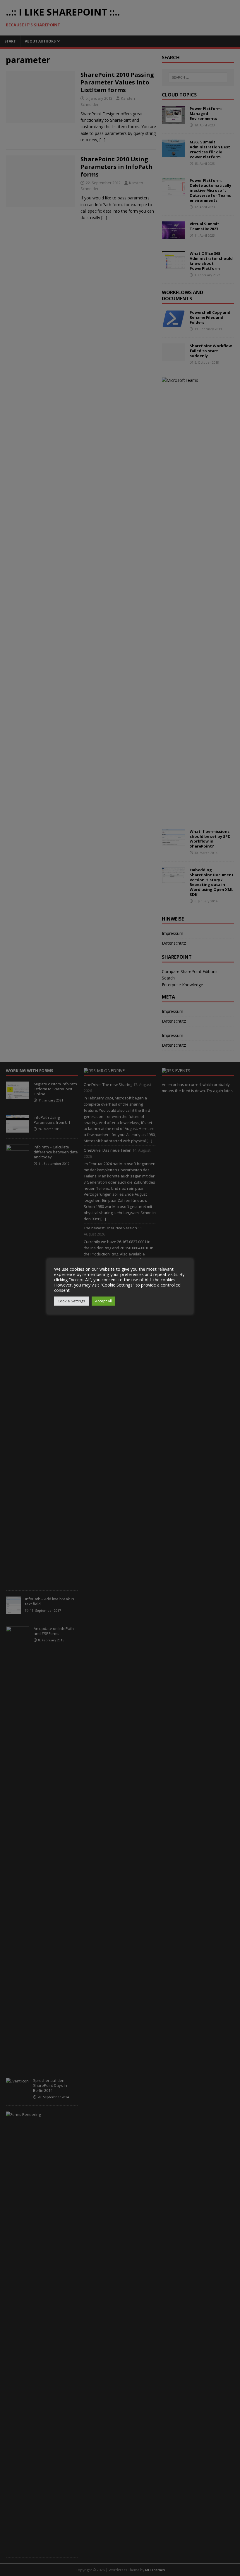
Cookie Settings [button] (71, 1301)
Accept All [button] (103, 1301)
